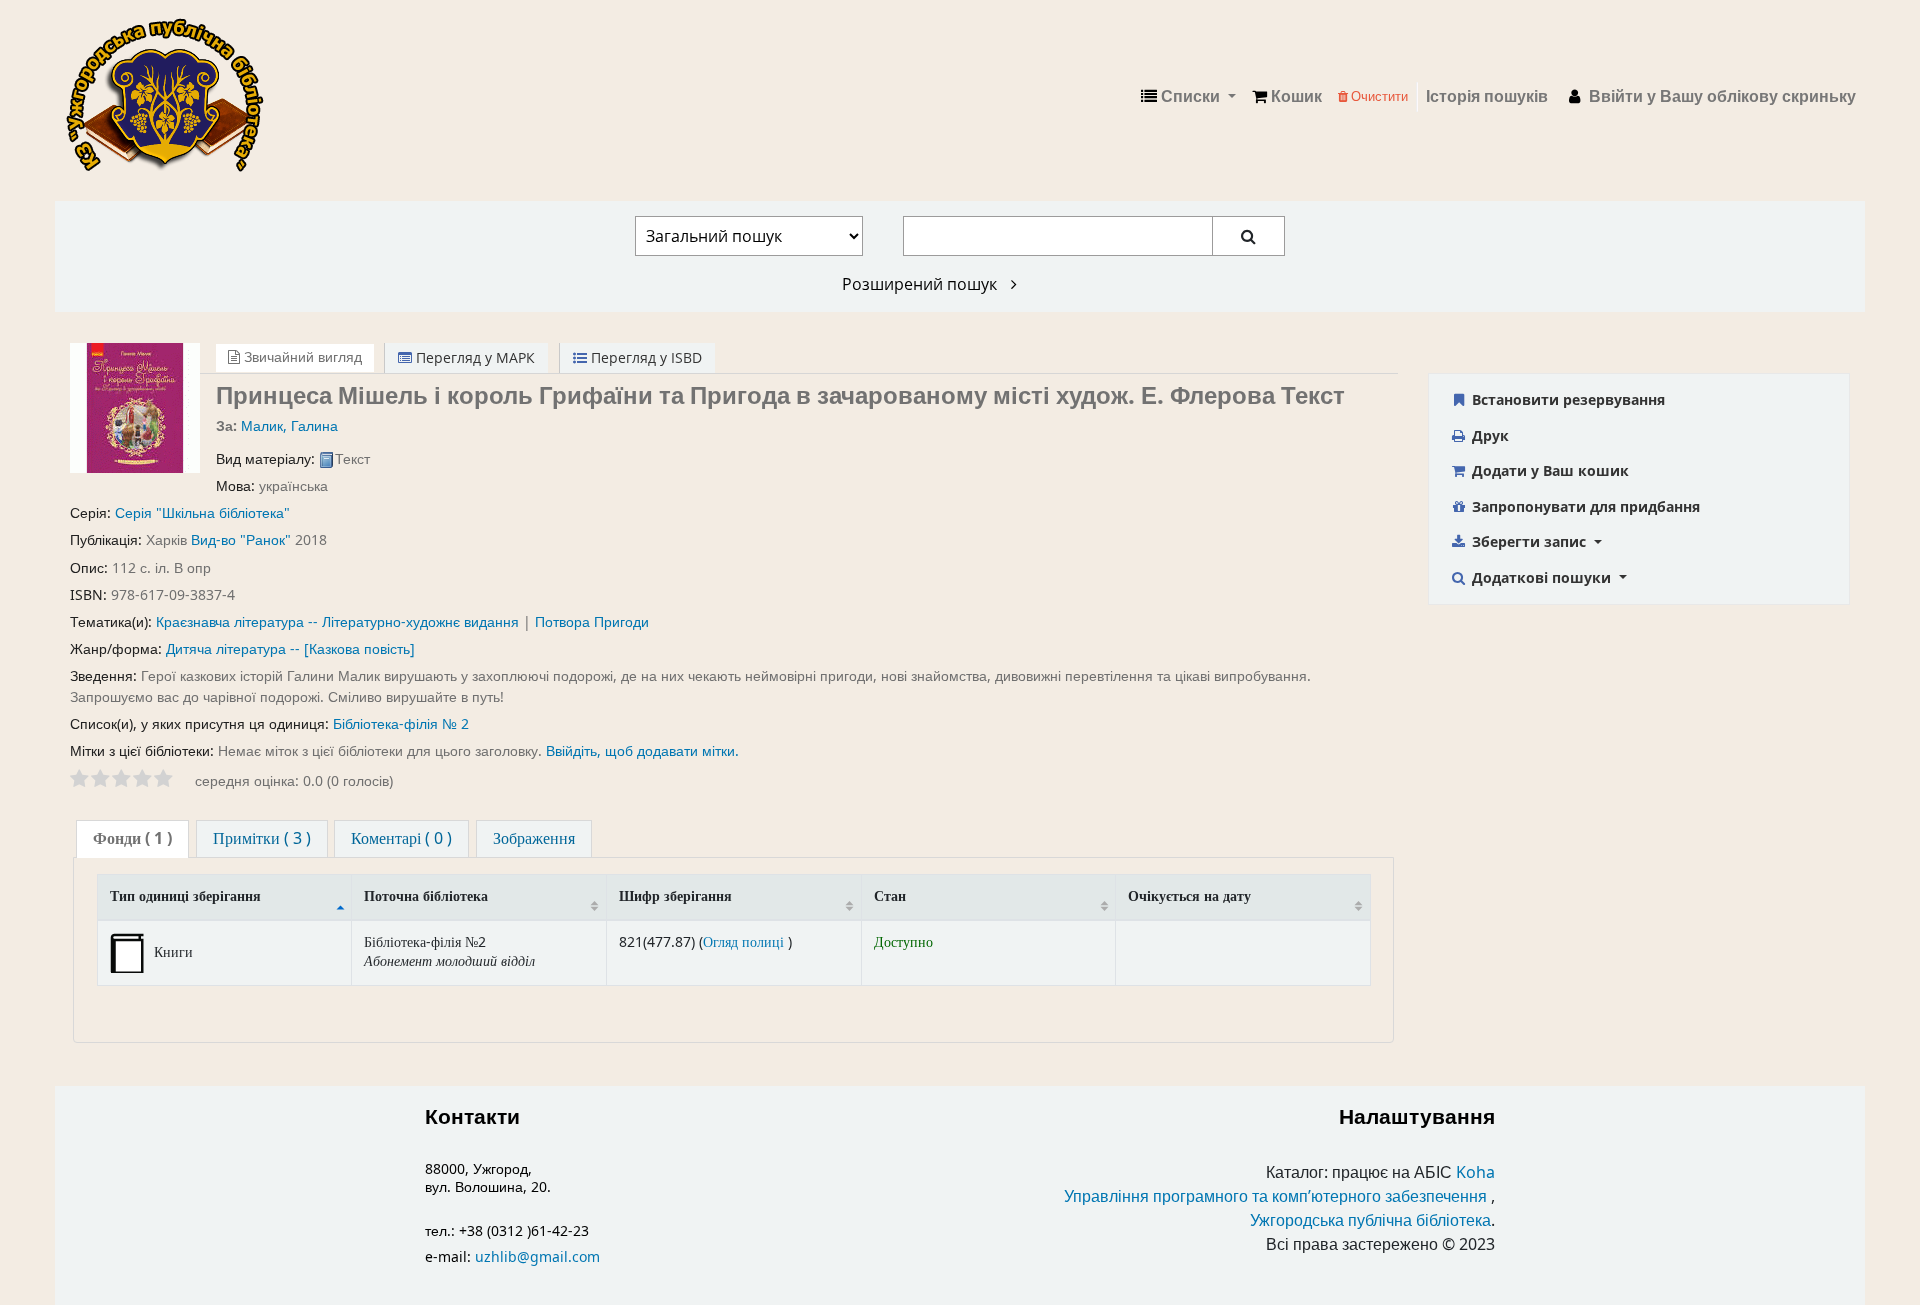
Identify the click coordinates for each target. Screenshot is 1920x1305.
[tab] (132, 839)
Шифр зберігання (675, 896)
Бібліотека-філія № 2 (401, 724)
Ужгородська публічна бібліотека (1370, 1221)
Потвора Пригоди (592, 622)
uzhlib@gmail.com (537, 1257)
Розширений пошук (921, 284)
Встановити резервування (1566, 399)
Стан (890, 896)
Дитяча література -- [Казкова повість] (290, 649)
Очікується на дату (1189, 896)
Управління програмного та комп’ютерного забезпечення (1275, 1197)
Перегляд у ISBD (644, 357)
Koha (1475, 1173)
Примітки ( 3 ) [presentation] (262, 839)
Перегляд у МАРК (473, 357)
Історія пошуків (1487, 97)
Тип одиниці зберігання (185, 896)
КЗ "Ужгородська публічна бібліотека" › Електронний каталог (173, 97)
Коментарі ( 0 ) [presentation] (401, 839)
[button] (1287, 97)
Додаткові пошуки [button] (1541, 577)
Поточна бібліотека (426, 896)
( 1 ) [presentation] (132, 839)
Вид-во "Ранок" (241, 540)
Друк (1488, 435)
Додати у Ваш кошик (1548, 470)
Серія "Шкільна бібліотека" (202, 513)
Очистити (1378, 96)
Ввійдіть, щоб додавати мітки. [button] (642, 751)
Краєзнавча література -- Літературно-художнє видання (337, 622)
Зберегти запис (1529, 541)
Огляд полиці (745, 942)
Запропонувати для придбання (1584, 506)
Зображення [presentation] (534, 839)
